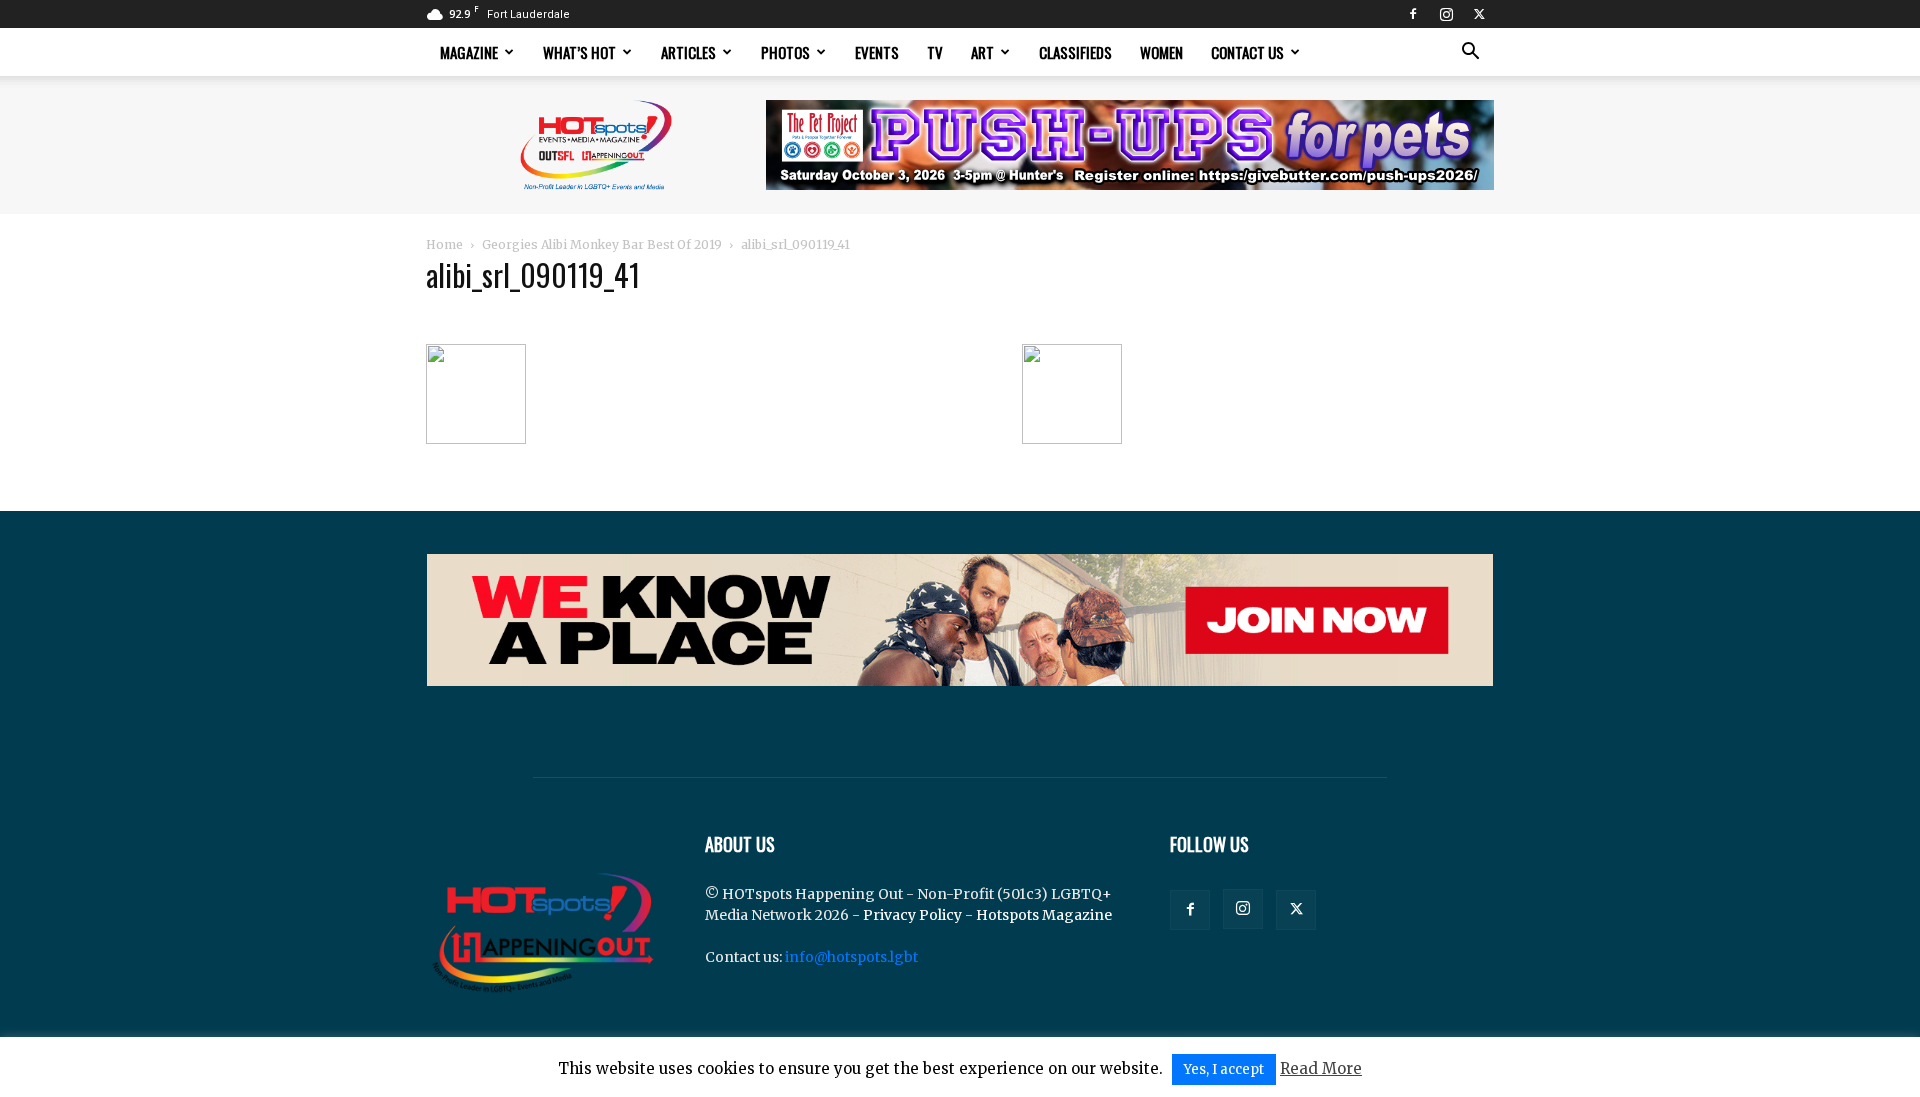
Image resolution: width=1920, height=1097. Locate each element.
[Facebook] (1413, 14)
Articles (688, 52)
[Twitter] (1479, 14)
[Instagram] (1446, 14)
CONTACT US (1247, 52)
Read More (1321, 1068)
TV (935, 52)
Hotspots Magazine (1044, 915)
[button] (1470, 53)
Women (1161, 52)
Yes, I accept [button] (1224, 1069)
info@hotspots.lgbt (851, 957)
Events (877, 52)
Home (444, 244)
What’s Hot (579, 52)
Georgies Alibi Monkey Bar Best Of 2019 (602, 244)
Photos (785, 52)
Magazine (469, 52)
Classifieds (1075, 52)
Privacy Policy (912, 915)
